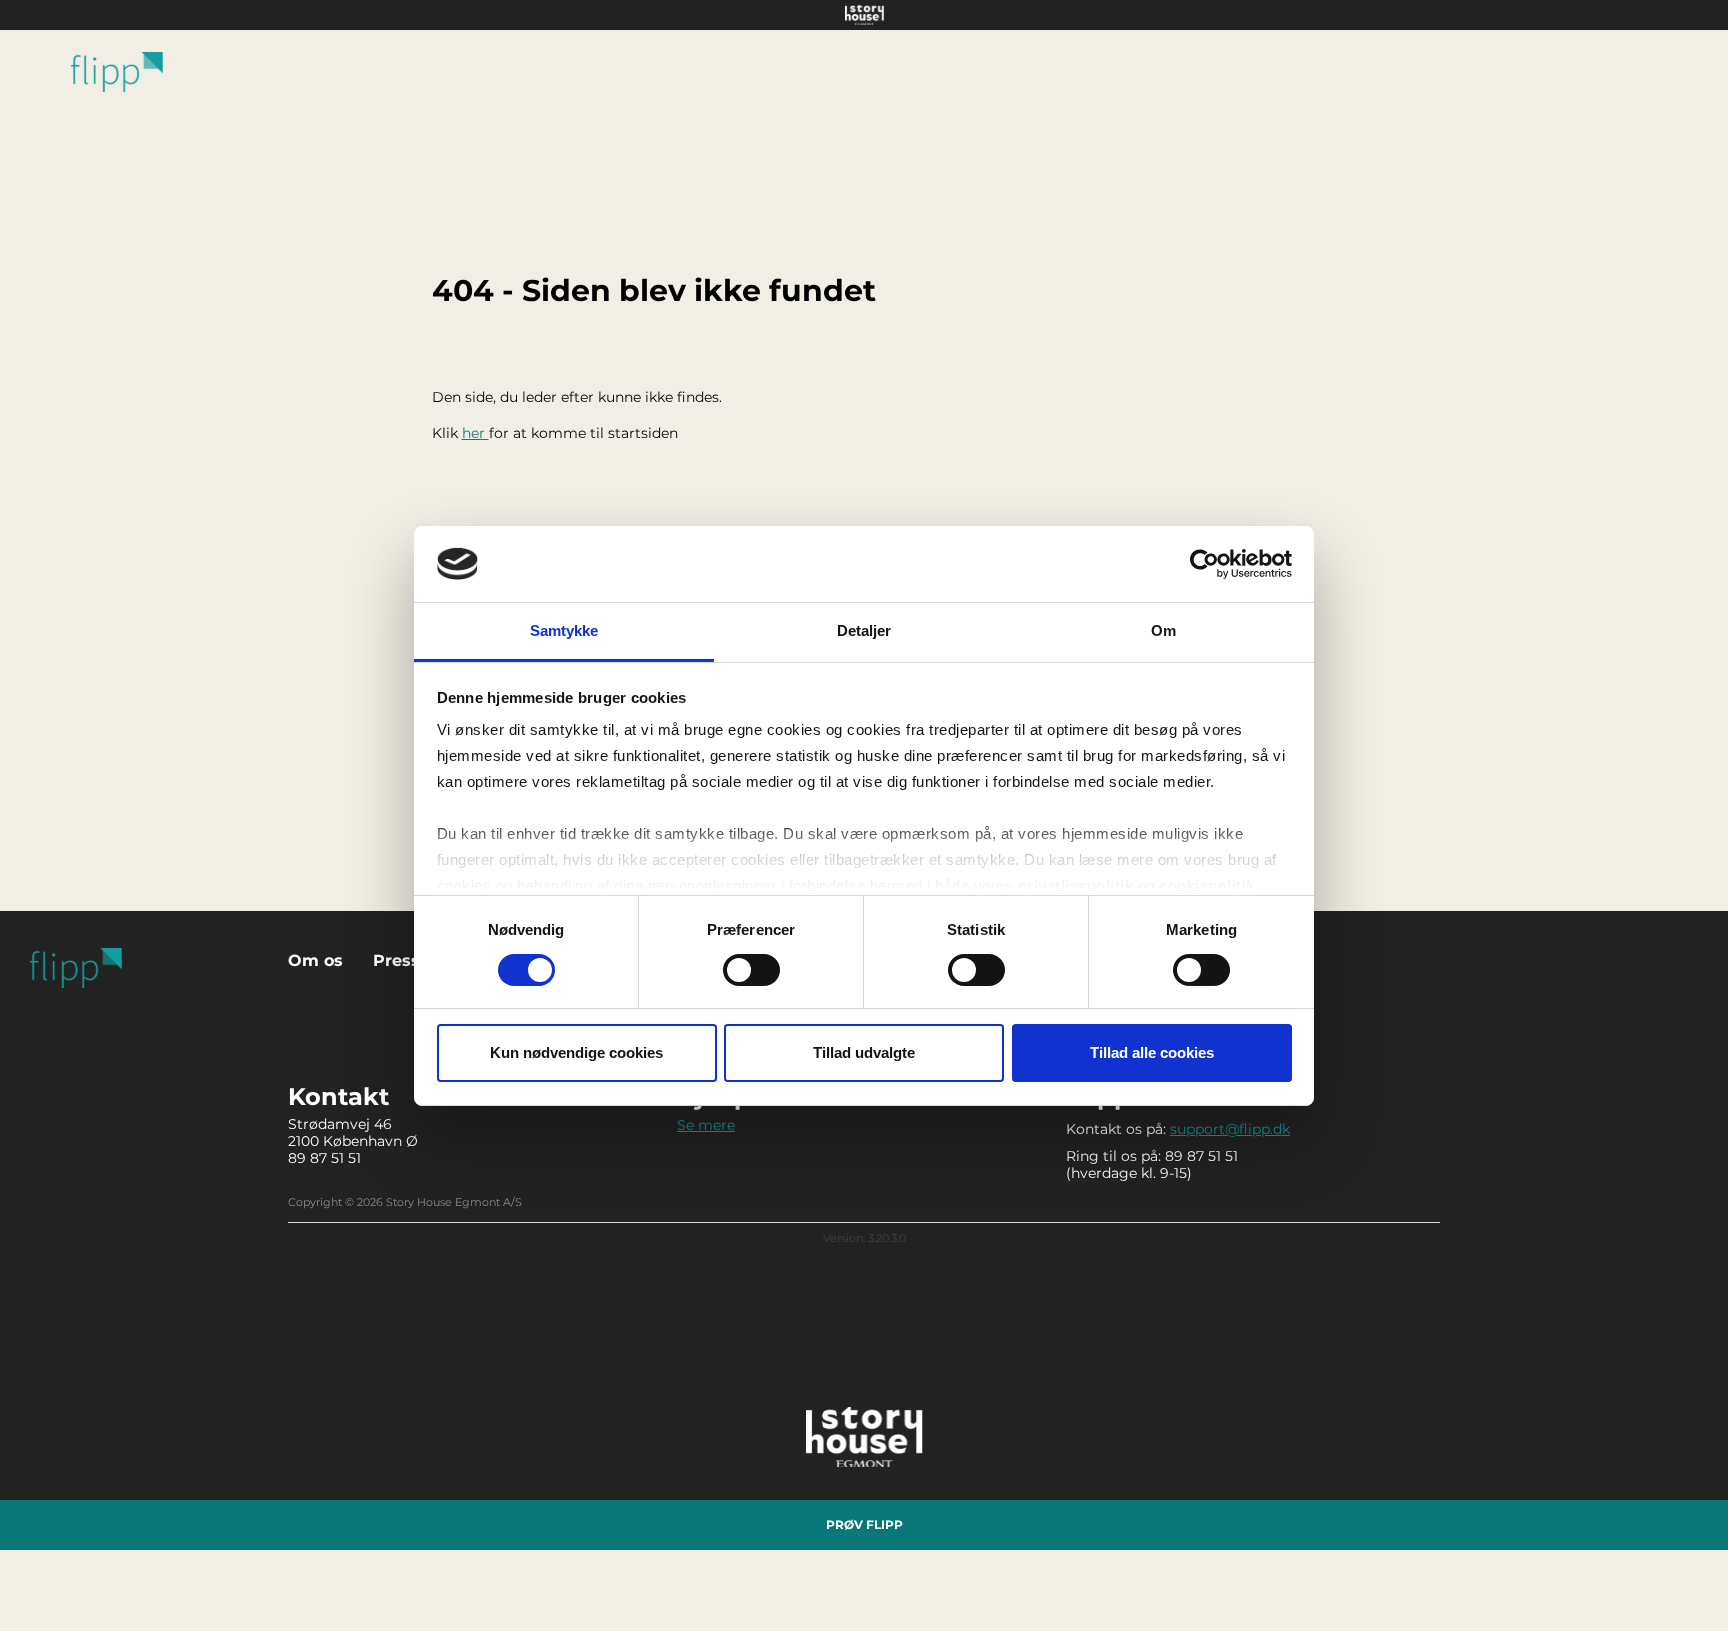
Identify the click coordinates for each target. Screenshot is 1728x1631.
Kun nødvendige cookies (576, 1052)
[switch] (751, 970)
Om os (315, 960)
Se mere (706, 1125)
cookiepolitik (1207, 885)
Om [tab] (1163, 630)
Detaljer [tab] (864, 630)
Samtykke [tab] (564, 630)
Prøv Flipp (864, 1524)
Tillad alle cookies (1152, 1052)
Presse (401, 960)
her (475, 433)
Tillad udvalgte (864, 1052)
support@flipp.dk (1230, 1129)
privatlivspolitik (1076, 885)
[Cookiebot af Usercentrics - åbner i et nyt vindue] (1204, 564)
